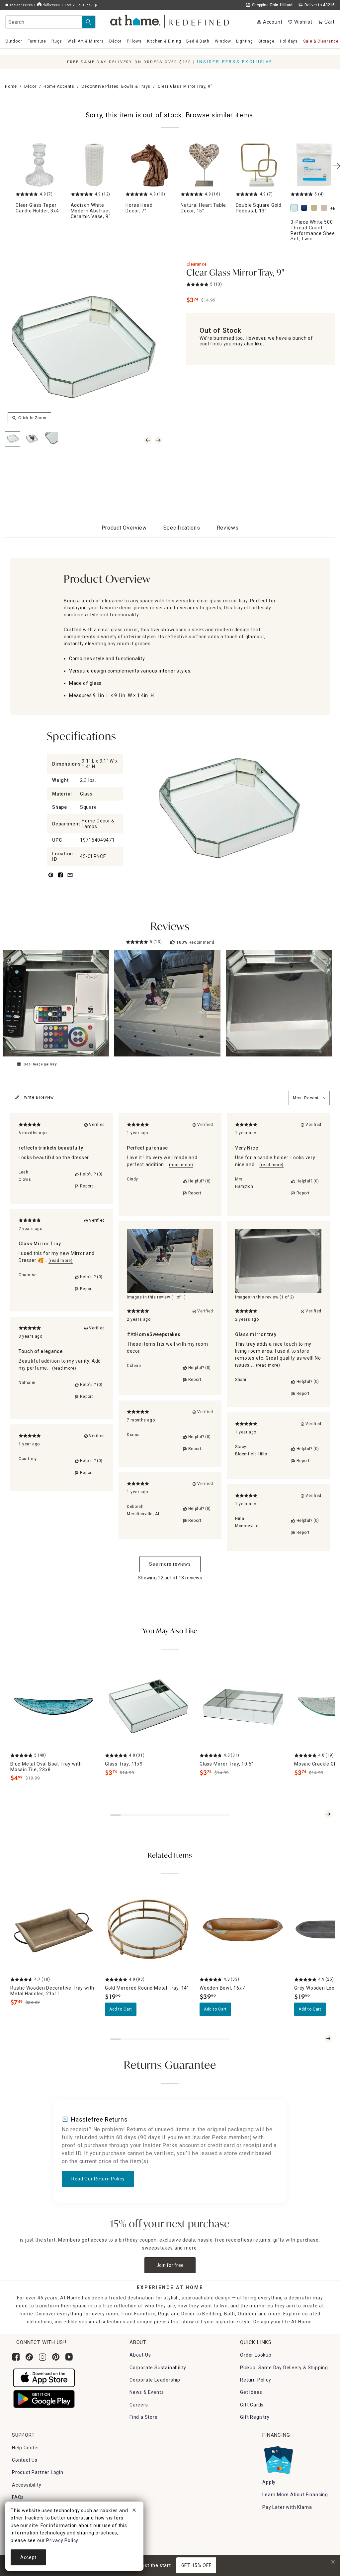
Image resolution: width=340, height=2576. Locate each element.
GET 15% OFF (196, 2565)
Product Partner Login (38, 2472)
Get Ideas (251, 2392)
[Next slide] (328, 1814)
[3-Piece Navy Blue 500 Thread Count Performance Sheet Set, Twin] (305, 208)
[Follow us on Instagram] (42, 2357)
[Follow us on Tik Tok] (29, 2357)
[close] (134, 2511)
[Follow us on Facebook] (16, 2357)
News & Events (147, 2392)
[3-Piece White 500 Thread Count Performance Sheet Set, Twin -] (314, 165)
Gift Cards (252, 2405)
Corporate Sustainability (158, 2368)
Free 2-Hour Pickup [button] (81, 5)
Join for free (170, 2265)
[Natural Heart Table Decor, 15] (204, 165)
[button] (170, 20)
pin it (50, 879)
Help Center (26, 2448)
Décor (30, 86)
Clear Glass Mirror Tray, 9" (235, 273)
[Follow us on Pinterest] (56, 2357)
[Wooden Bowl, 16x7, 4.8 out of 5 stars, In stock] (243, 1930)
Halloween (51, 4)
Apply (269, 2482)
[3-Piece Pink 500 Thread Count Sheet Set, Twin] (325, 208)
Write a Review (39, 1097)
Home (11, 86)
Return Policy (255, 2380)
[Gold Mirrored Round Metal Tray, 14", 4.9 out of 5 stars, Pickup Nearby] (148, 1930)
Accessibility (27, 2485)
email (70, 879)
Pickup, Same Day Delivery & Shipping (284, 2368)
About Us (140, 2355)
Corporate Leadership (155, 2380)
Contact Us (25, 2460)
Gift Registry (255, 2417)
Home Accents (59, 86)
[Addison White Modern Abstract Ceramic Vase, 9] (94, 165)
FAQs (18, 2497)
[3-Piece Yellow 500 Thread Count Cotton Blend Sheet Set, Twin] (315, 208)
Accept (28, 2557)
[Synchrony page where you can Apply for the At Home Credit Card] (278, 2458)
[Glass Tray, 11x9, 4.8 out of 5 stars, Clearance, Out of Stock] (148, 1706)
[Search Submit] (88, 22)
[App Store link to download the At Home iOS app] (44, 2377)
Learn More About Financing (295, 2495)
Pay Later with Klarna (287, 2507)
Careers (139, 2405)
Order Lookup (256, 2355)
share (60, 879)
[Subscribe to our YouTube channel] (69, 2357)
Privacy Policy (62, 2540)
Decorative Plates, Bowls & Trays (116, 86)
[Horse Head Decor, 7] (149, 165)
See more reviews (170, 1564)
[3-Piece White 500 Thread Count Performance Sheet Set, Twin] (296, 208)
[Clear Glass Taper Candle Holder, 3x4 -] (39, 165)
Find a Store (144, 2417)
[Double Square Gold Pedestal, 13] (259, 165)
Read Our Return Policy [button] (98, 2179)
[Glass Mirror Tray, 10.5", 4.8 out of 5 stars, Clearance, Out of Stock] (243, 1706)
